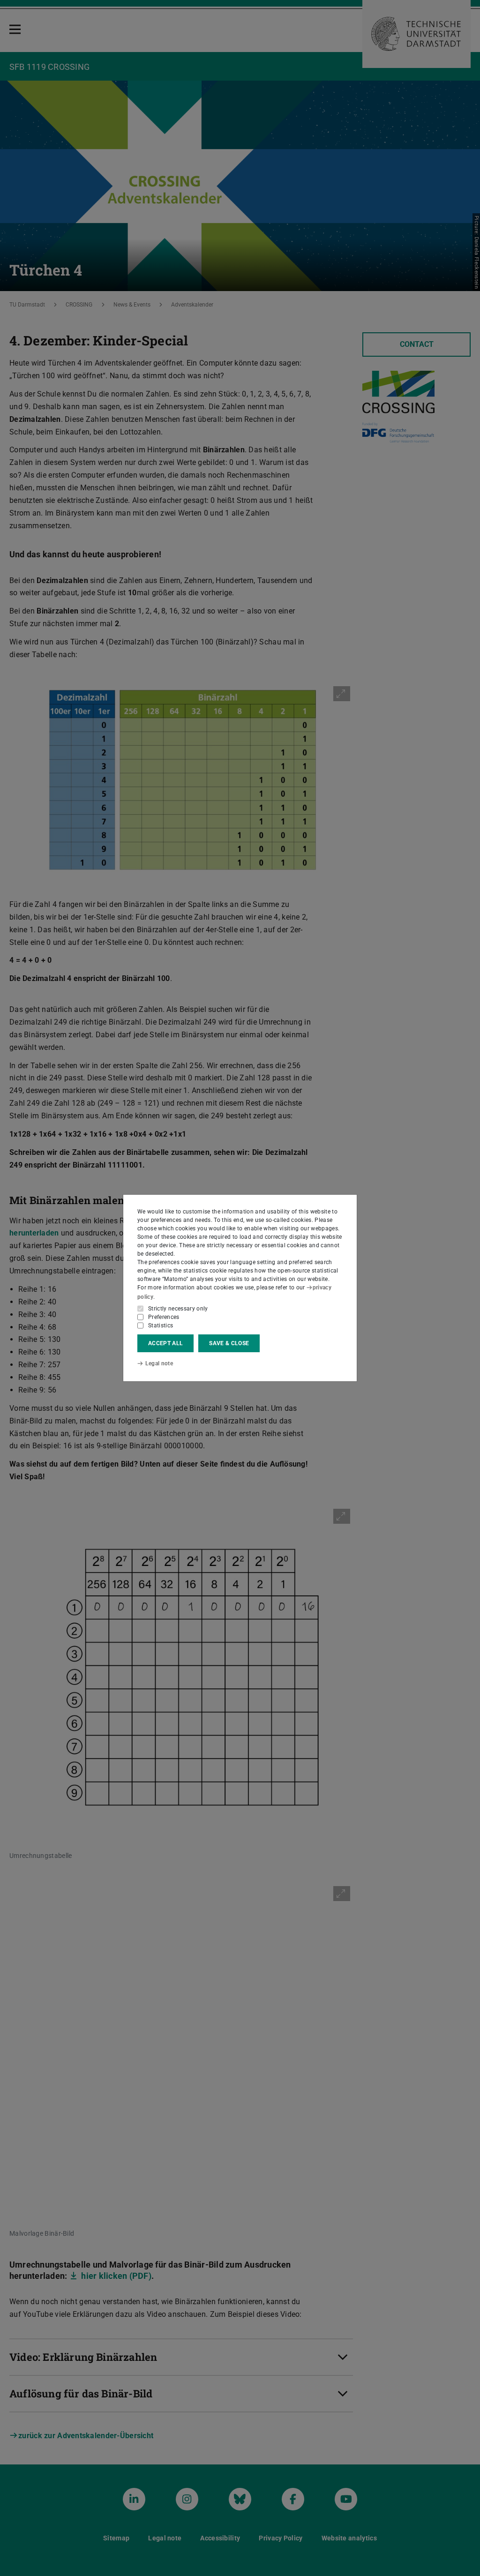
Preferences (164, 1317)
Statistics (161, 1325)
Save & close (229, 1343)
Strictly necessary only (178, 1309)
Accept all (165, 1343)
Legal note (159, 1363)
